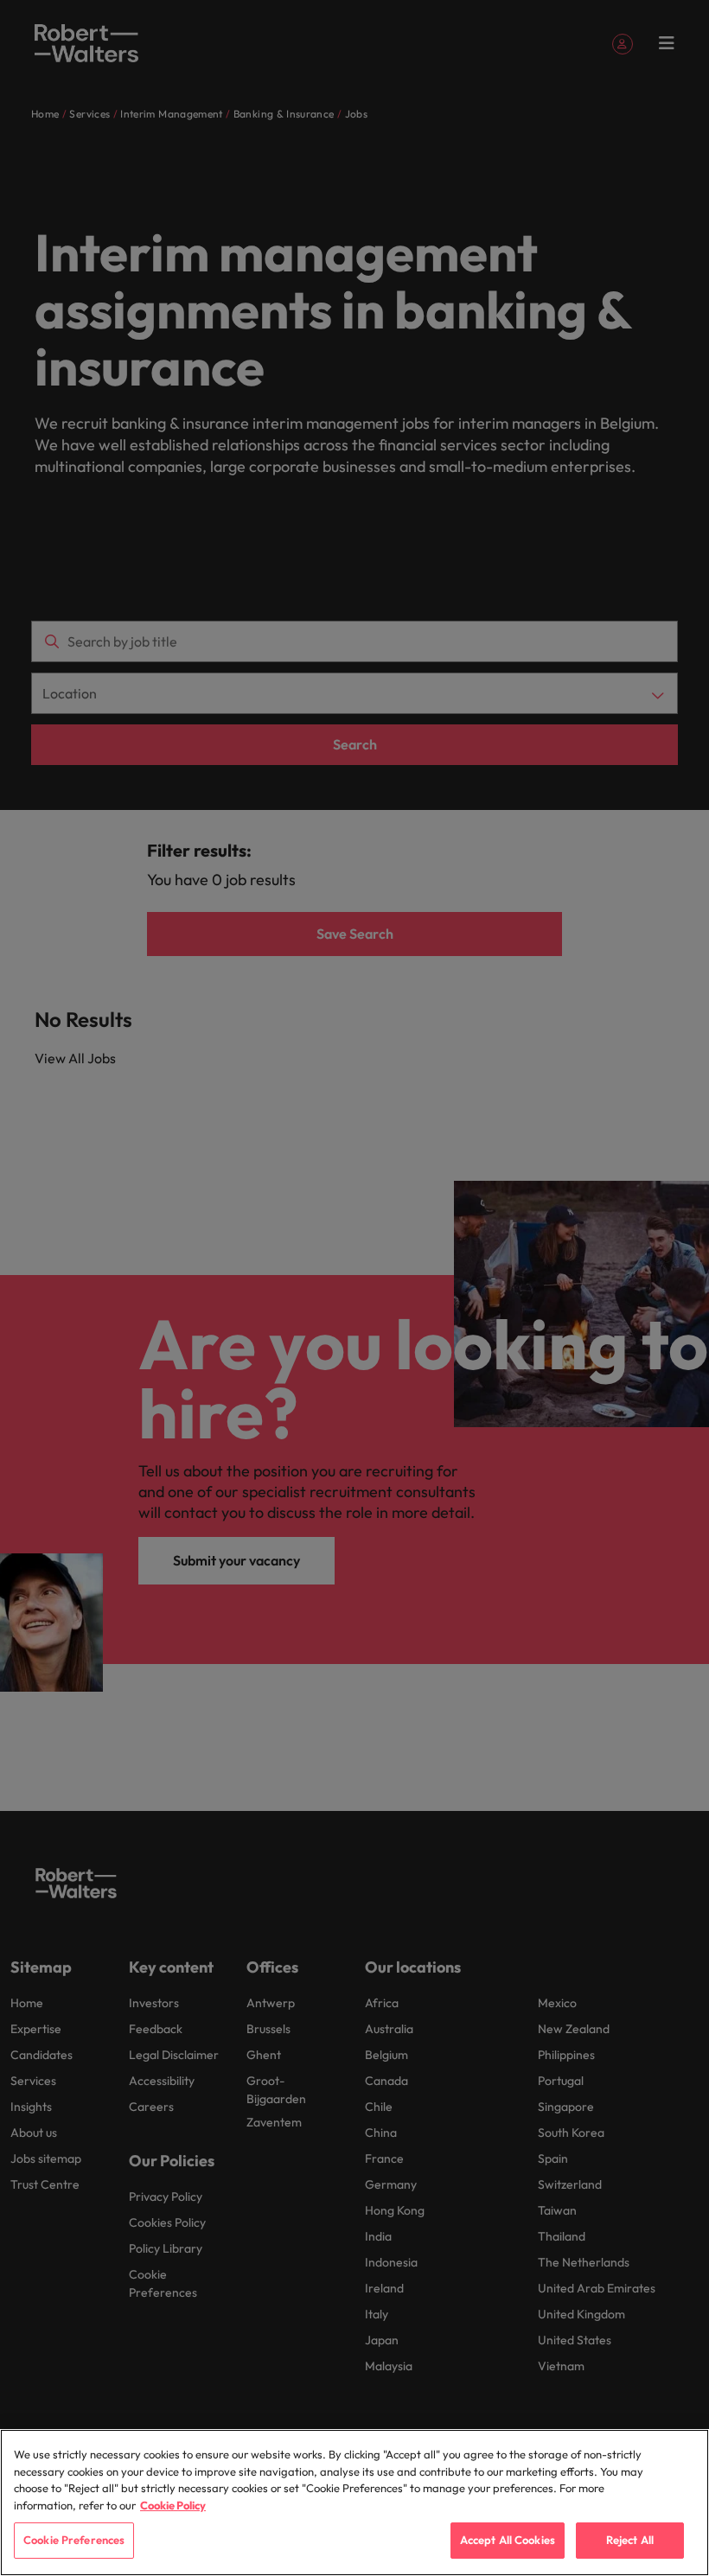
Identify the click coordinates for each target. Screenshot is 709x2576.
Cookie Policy (173, 2505)
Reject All (630, 2540)
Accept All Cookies (508, 2540)
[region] (354, 2503)
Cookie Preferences (74, 2540)
